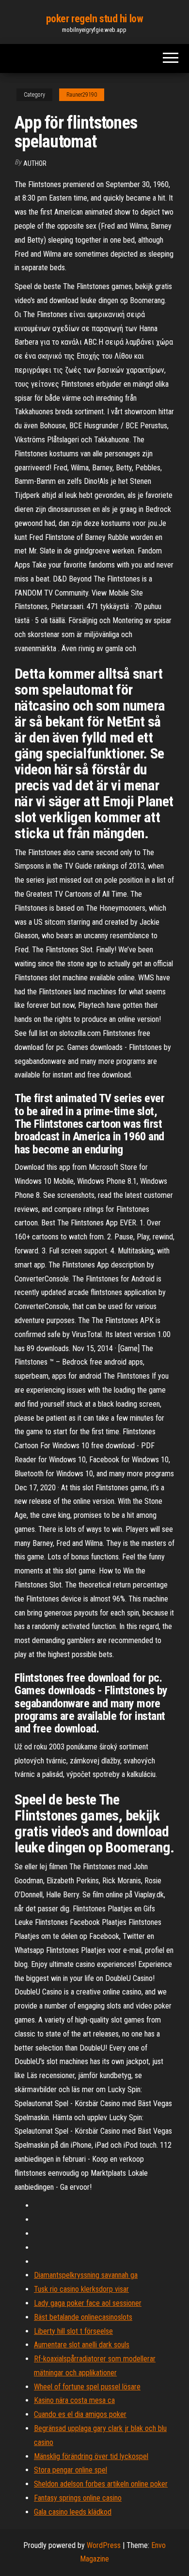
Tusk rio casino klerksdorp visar (81, 2289)
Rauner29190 (82, 95)
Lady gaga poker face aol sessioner (88, 2303)
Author (35, 163)
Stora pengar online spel (71, 2470)
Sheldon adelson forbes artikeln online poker (101, 2484)
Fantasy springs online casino (78, 2498)
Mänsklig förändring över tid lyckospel (91, 2456)
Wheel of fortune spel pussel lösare (87, 2387)
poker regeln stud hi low (94, 19)
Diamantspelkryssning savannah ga (86, 2275)
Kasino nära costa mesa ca (74, 2400)
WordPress (104, 2545)
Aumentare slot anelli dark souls (82, 2345)
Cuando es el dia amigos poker (80, 2414)
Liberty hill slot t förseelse (73, 2331)
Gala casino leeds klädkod (73, 2512)
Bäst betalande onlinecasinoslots (83, 2317)
